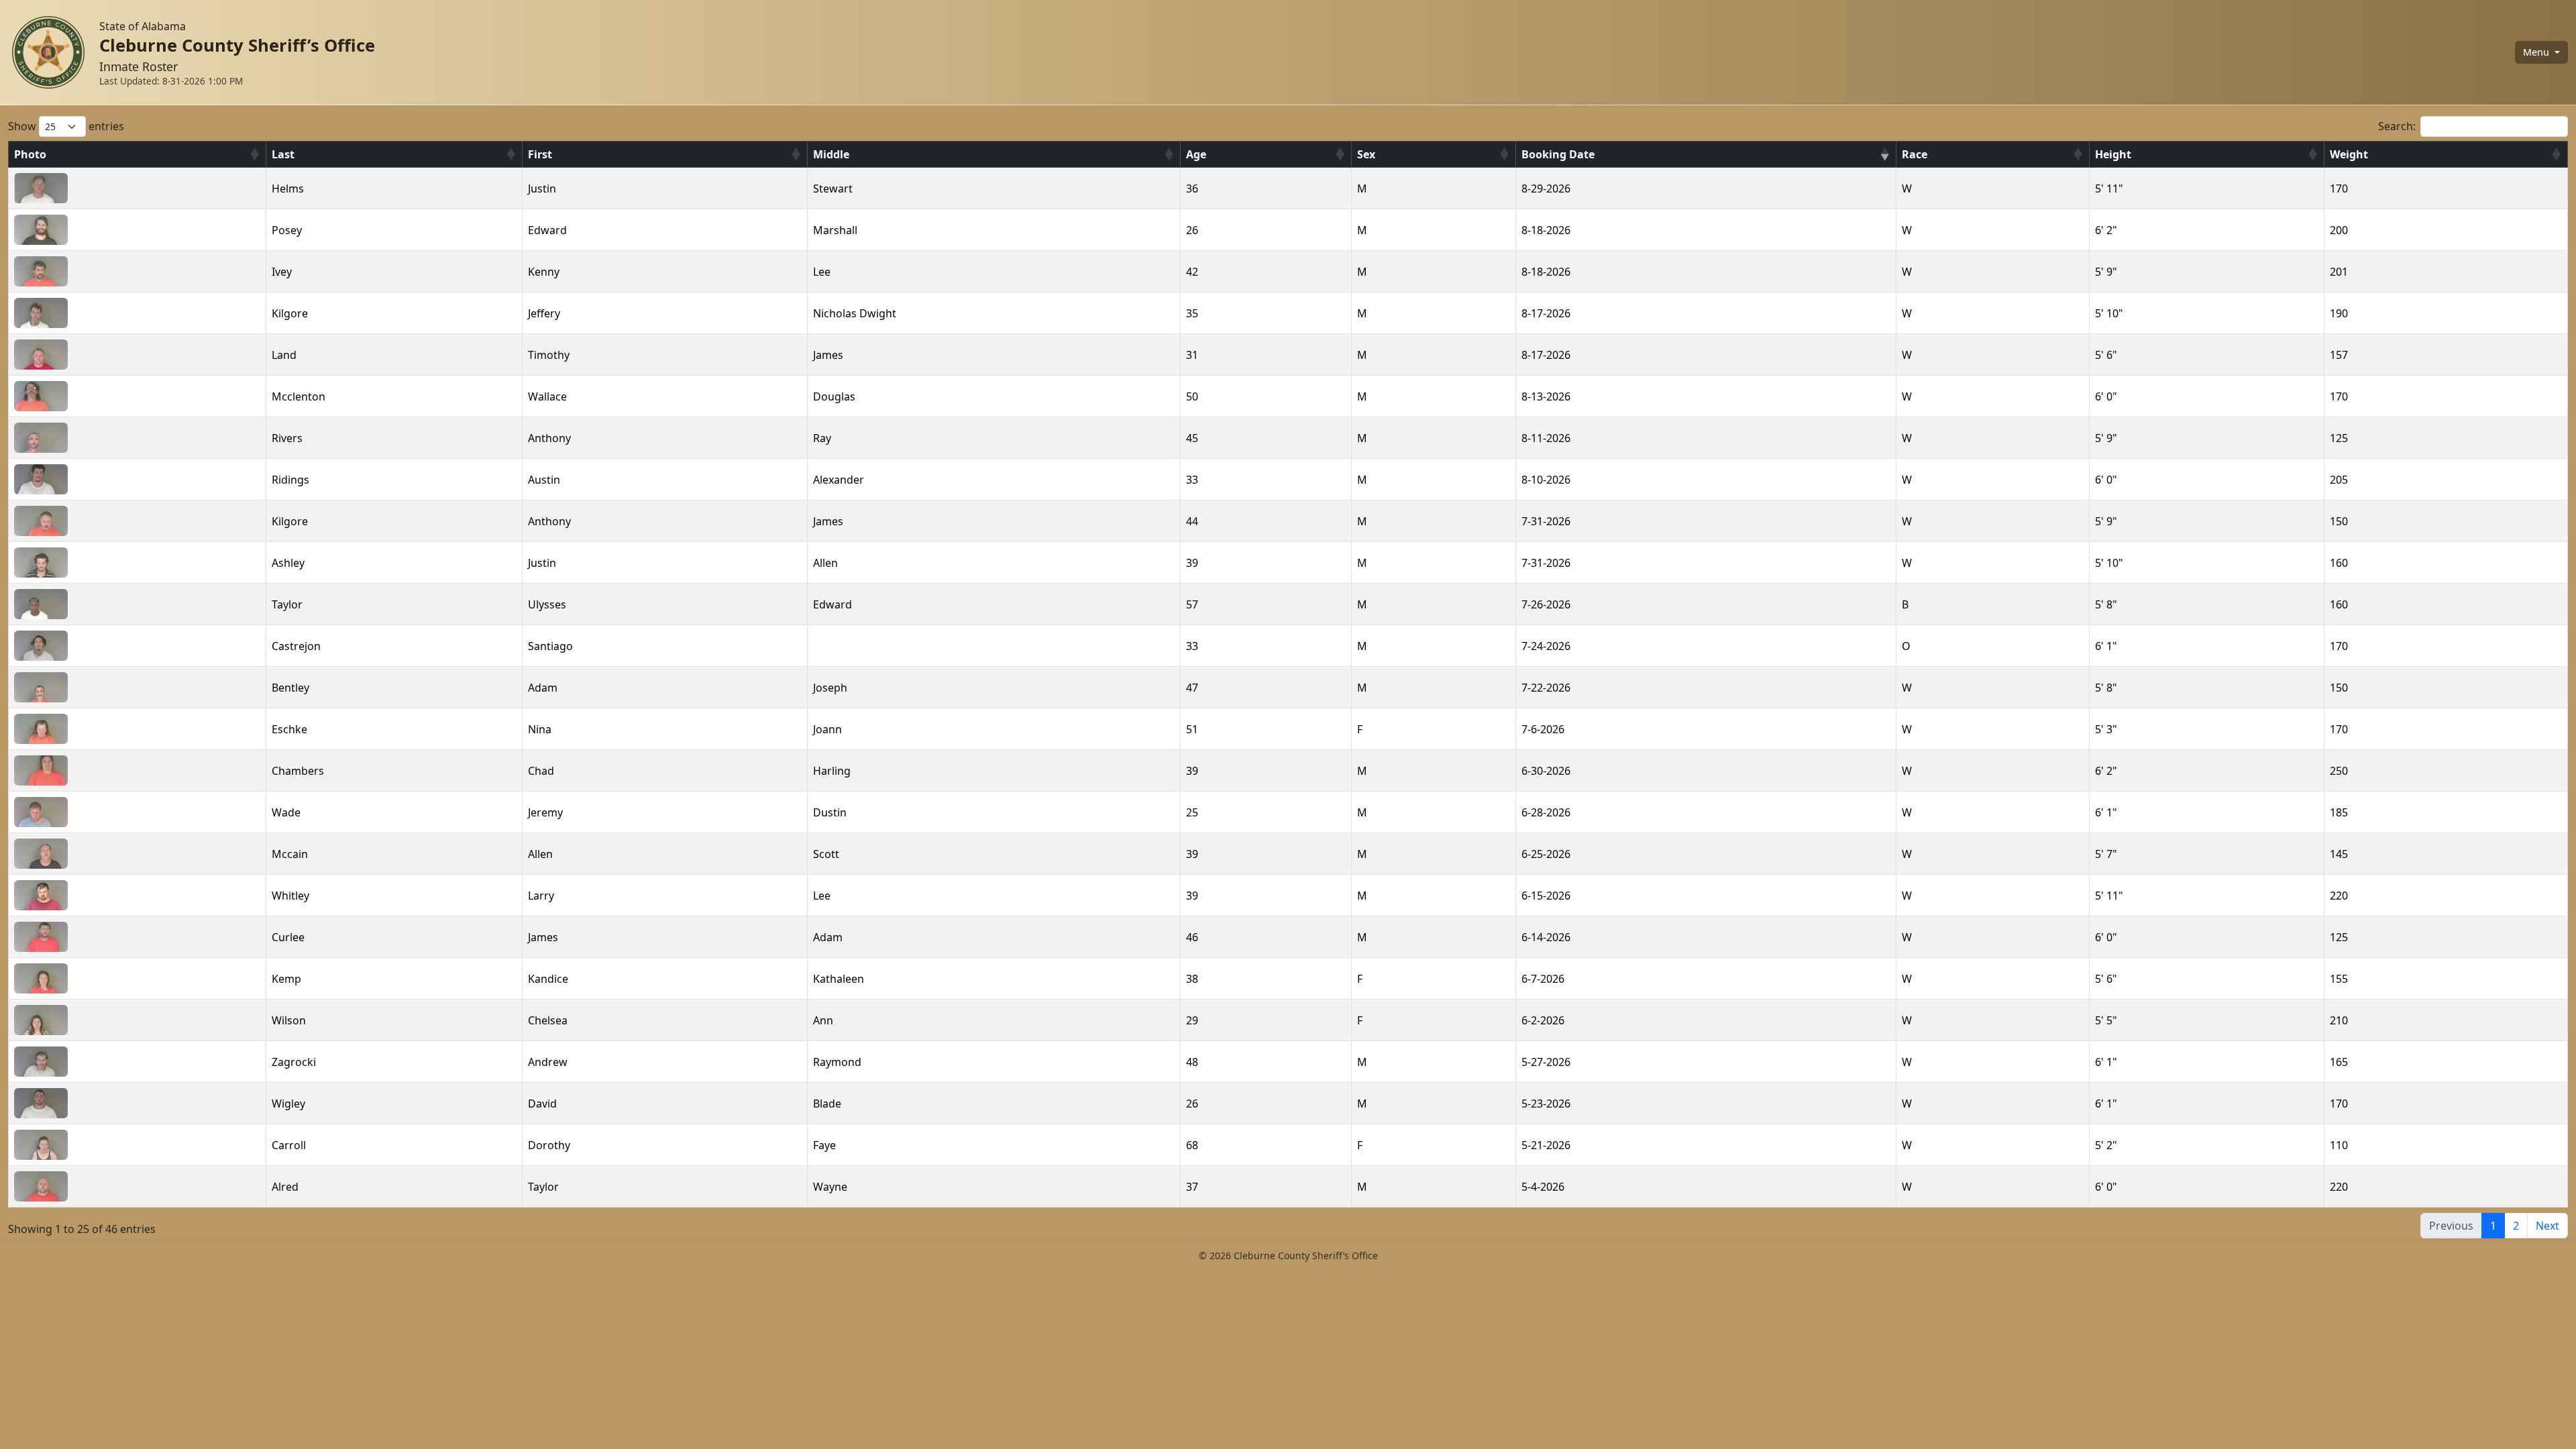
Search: (2397, 126)
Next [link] (2547, 1226)
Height (2113, 154)
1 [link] (2493, 1226)
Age (1196, 154)
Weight (2349, 154)
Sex (1366, 154)
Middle (831, 154)
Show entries (66, 126)
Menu (2537, 52)
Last (283, 154)
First (540, 154)
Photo (30, 154)
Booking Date (1558, 154)
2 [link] (2516, 1226)
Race (1915, 154)
